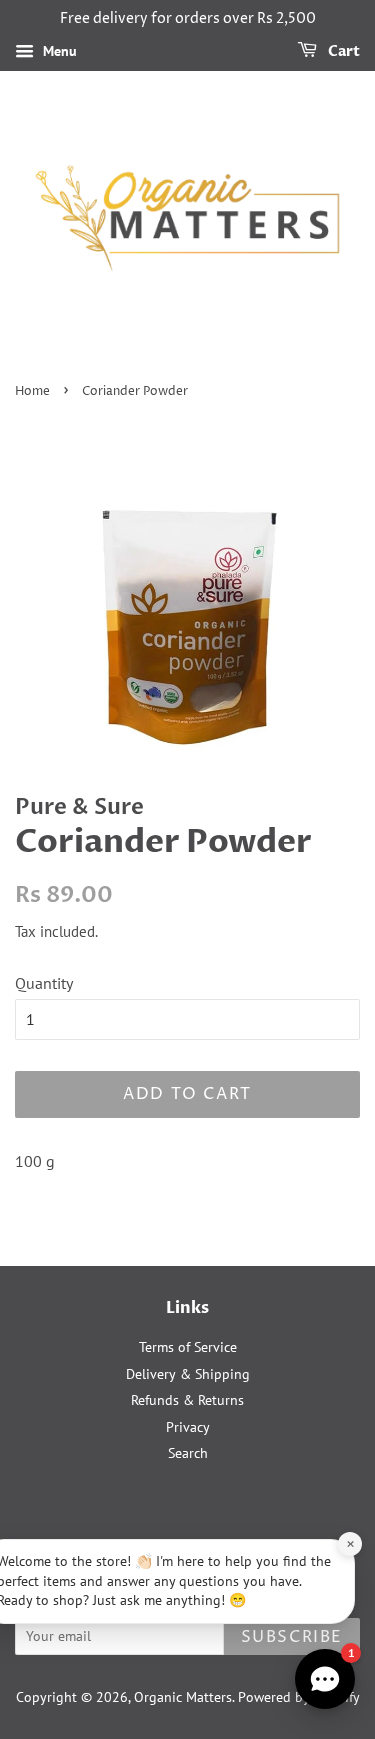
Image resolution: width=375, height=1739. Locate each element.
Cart (342, 51)
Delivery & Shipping (188, 1374)
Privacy (188, 1427)
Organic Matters (183, 1697)
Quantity (44, 983)
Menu (58, 51)
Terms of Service (188, 1347)
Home (32, 391)
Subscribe (292, 1637)
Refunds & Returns (187, 1400)
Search (188, 1453)
